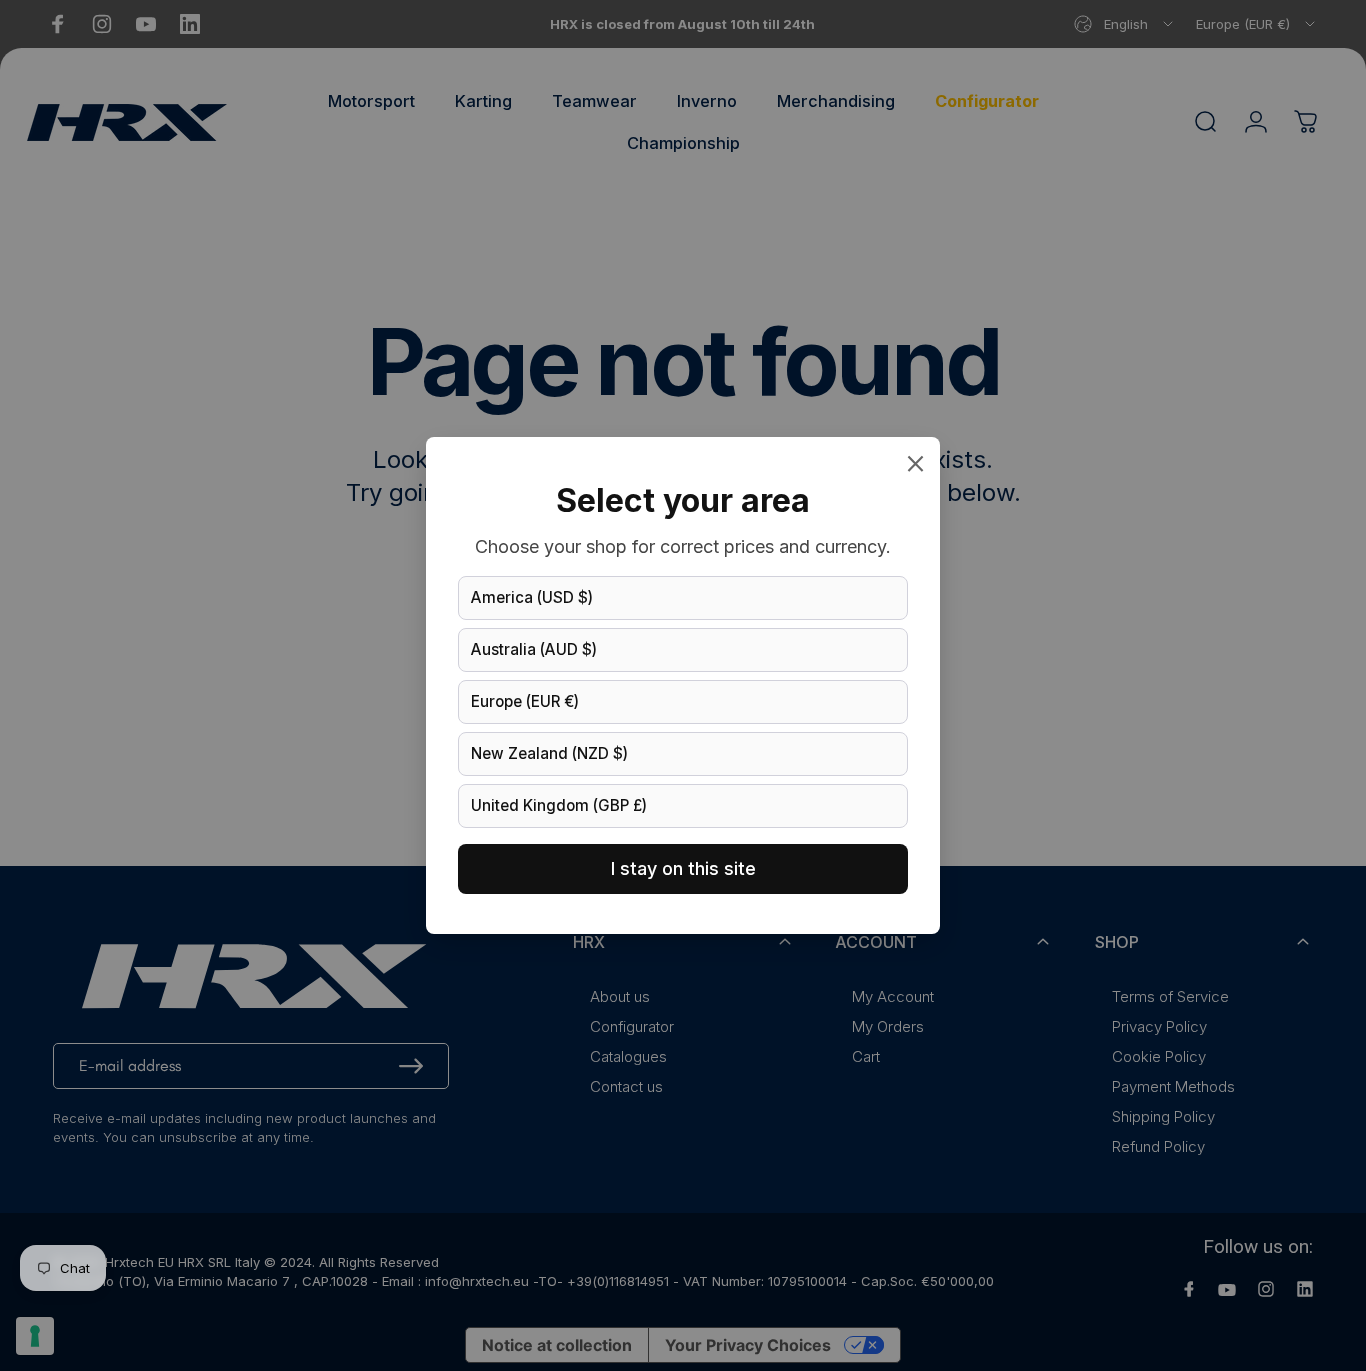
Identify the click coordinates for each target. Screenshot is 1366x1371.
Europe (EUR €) (525, 701)
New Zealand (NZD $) (549, 753)
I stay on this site (683, 868)
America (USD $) (532, 597)
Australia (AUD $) (534, 649)
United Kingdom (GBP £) (559, 805)
